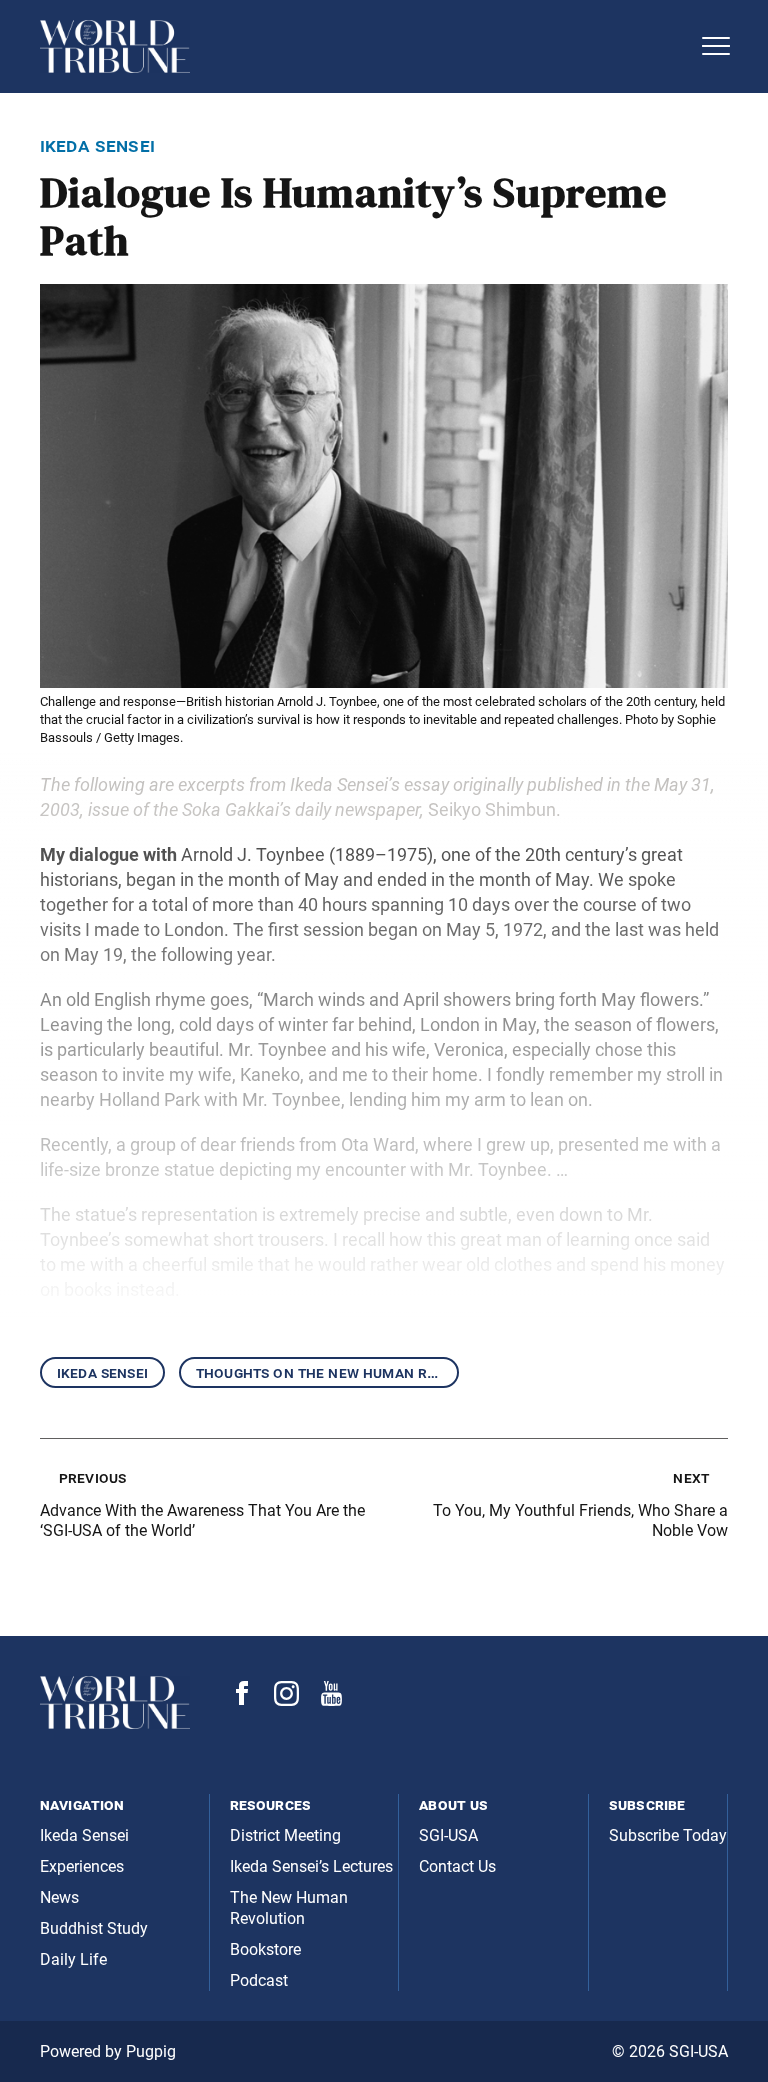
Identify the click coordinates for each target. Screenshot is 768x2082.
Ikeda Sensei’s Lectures (311, 1866)
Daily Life (73, 1959)
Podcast (259, 1980)
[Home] (364, 46)
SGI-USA (448, 1835)
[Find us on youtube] (331, 1700)
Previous (92, 1477)
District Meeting (285, 1835)
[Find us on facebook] (242, 1699)
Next (691, 1477)
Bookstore (265, 1949)
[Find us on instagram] (286, 1700)
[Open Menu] (716, 46)
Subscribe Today (668, 1835)
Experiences (82, 1866)
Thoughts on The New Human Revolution (327, 1372)
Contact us (457, 1866)
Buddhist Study (94, 1928)
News (59, 1897)
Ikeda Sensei (102, 1372)
